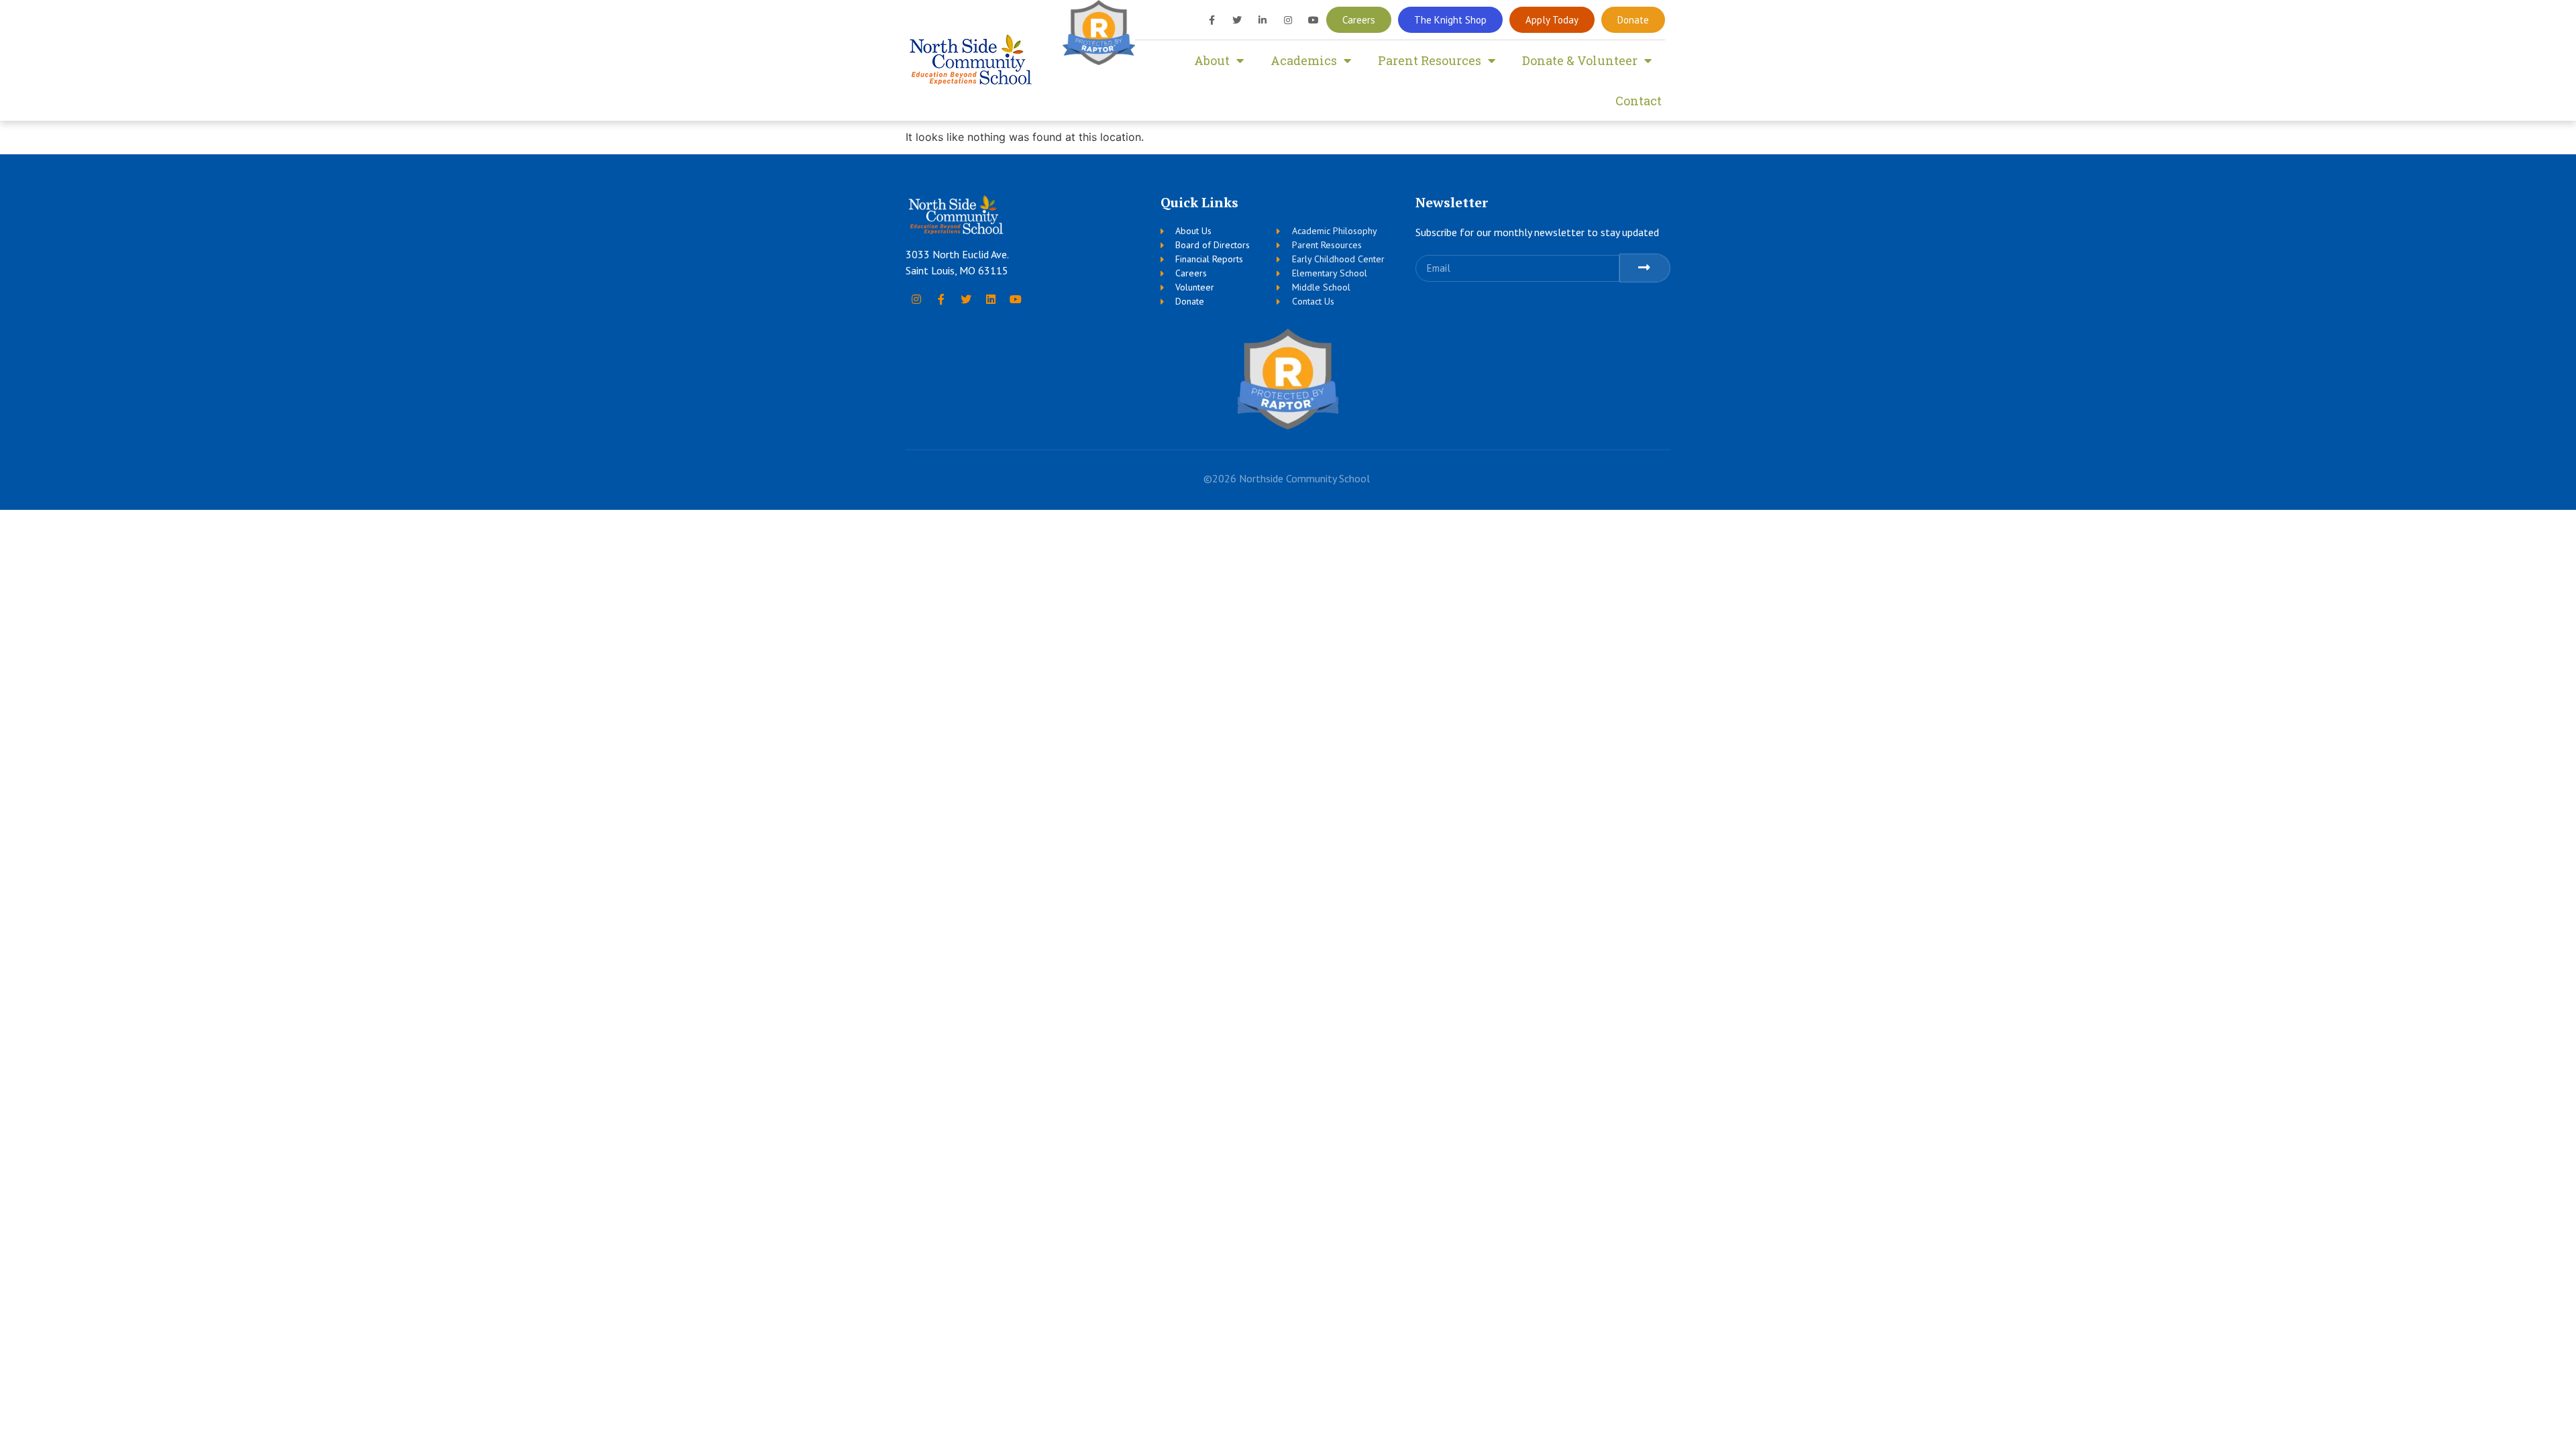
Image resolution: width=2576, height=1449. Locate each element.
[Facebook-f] (1212, 20)
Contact (1639, 101)
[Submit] (1645, 268)
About (1212, 60)
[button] (1359, 20)
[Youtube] (1313, 20)
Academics (1304, 60)
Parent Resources (1430, 60)
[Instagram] (1288, 20)
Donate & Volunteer (1580, 60)
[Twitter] (1237, 20)
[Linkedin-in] (1263, 20)
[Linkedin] (991, 299)
